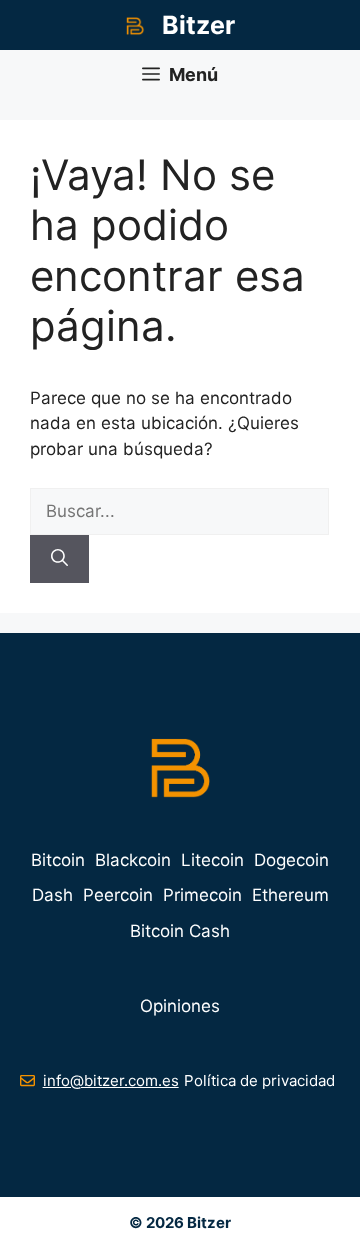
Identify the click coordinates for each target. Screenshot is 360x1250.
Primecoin (202, 895)
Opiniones (180, 1006)
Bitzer (198, 25)
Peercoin (118, 895)
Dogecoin (291, 860)
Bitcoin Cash (180, 931)
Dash (52, 895)
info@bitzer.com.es (111, 1080)
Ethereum (290, 895)
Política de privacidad (259, 1080)
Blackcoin (133, 860)
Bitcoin (58, 860)
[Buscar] (59, 559)
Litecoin (212, 860)
